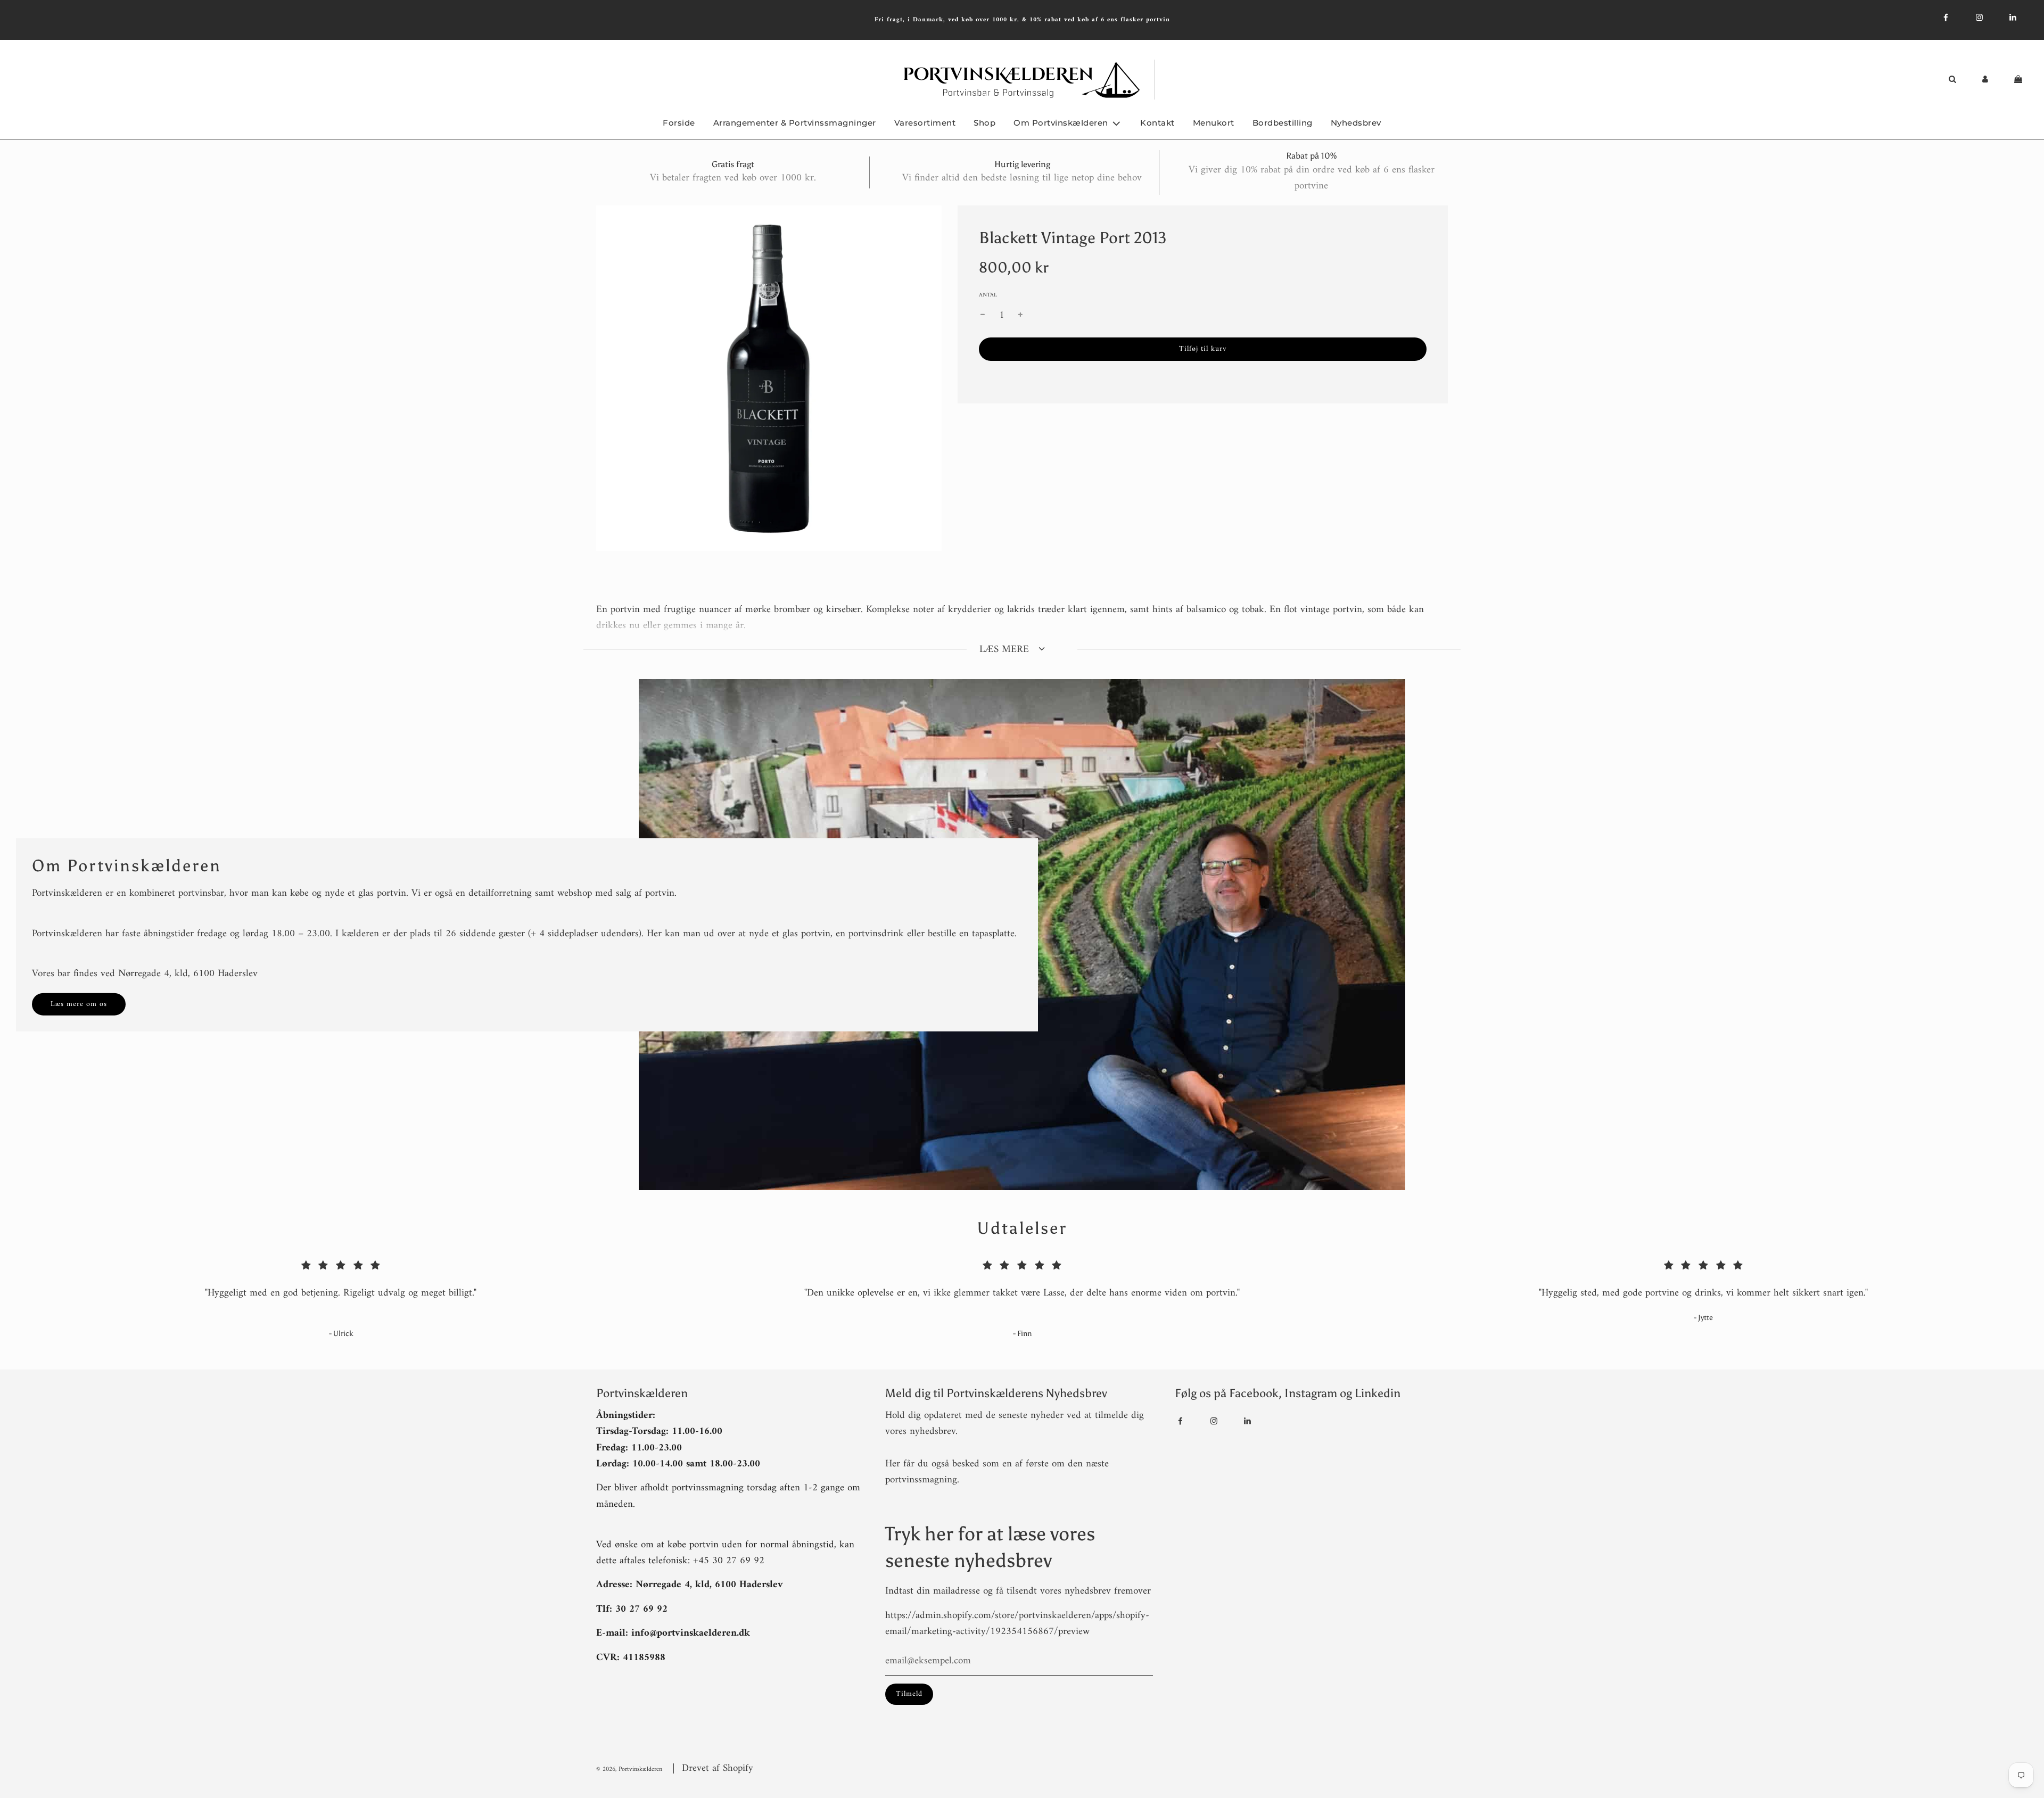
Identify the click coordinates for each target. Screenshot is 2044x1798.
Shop (984, 123)
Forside (679, 123)
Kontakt (1157, 123)
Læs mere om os (79, 1004)
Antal (988, 295)
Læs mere (1006, 650)
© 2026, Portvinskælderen (629, 1770)
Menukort (1214, 123)
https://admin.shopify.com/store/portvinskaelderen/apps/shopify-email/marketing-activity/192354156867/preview (1017, 1624)
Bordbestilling (1283, 123)
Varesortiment (925, 123)
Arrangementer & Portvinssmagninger (795, 123)
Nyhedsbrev (1356, 123)
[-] (983, 316)
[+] (1020, 316)
